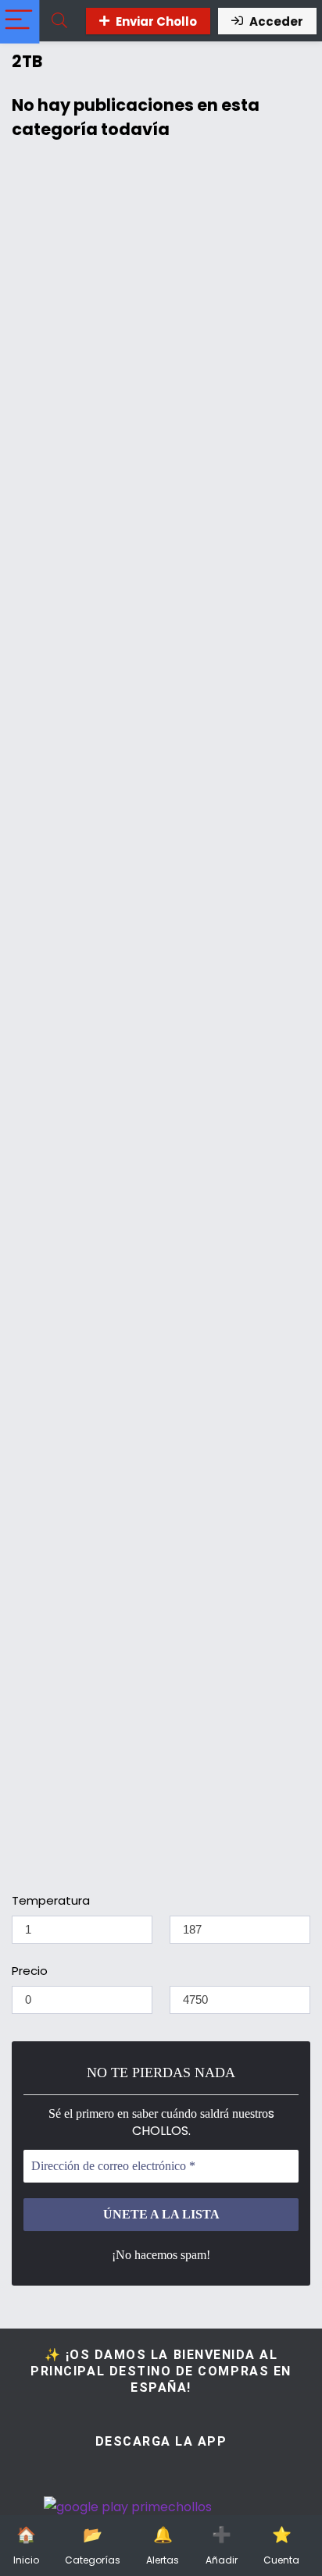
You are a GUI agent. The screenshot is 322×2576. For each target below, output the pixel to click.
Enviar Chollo (156, 21)
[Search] (59, 21)
